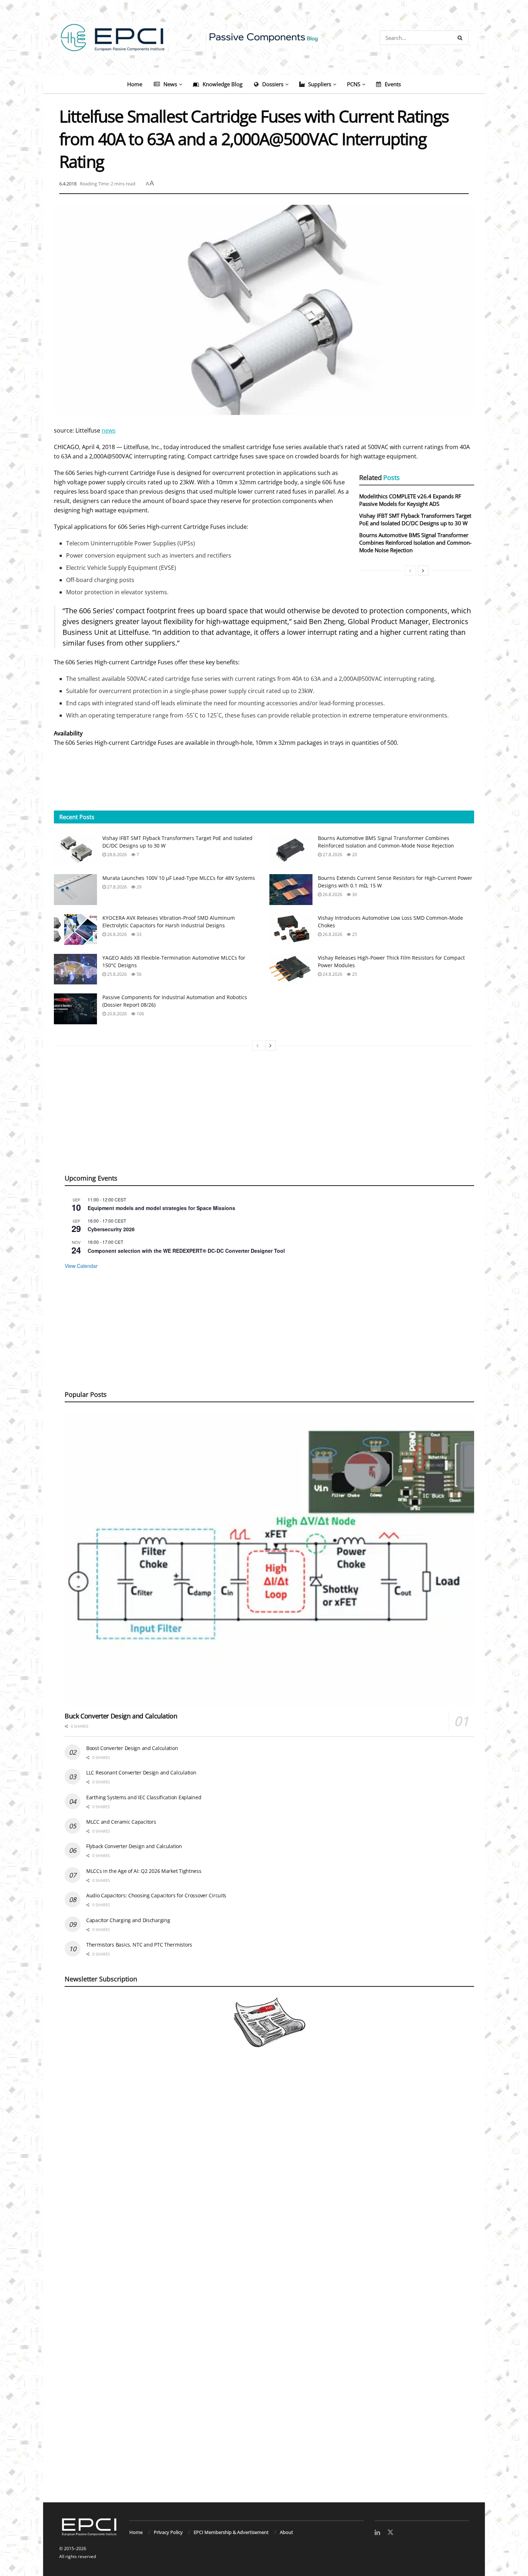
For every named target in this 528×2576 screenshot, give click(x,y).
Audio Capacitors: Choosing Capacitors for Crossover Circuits (156, 1895)
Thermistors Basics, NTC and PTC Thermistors (139, 1945)
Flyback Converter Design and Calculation (134, 1846)
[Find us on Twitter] (390, 2533)
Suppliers (320, 84)
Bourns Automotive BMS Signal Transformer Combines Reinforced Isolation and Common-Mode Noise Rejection (415, 543)
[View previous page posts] (410, 571)
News (170, 84)
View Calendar (81, 1266)
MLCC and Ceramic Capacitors (121, 1822)
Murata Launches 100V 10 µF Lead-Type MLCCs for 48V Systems (179, 878)
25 (354, 934)
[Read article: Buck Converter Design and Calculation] (269, 1559)
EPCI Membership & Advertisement (231, 2532)
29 (138, 887)
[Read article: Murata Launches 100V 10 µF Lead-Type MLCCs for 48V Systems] (75, 890)
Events (393, 84)
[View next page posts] (423, 571)
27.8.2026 (332, 855)
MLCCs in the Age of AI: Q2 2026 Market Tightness (144, 1871)
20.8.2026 (116, 1014)
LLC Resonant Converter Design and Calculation (141, 1772)
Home (135, 84)
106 (140, 1014)
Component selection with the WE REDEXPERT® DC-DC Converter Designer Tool (186, 1251)
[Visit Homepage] (264, 38)
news (109, 430)
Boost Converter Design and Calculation (132, 1748)
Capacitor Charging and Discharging (128, 1920)
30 (354, 894)
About (286, 2532)
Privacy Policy (168, 2532)
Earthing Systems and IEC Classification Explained (144, 1797)
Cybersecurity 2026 (111, 1229)
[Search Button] (461, 38)
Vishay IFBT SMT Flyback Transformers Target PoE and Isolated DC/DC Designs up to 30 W (415, 519)
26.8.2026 (332, 894)
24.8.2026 (332, 974)
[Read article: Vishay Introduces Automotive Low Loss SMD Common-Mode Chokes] (291, 929)
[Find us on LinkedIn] (377, 2533)
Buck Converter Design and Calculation (121, 1716)
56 (138, 974)
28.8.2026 (116, 855)
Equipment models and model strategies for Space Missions (161, 1208)
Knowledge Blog (223, 84)
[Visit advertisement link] (264, 2283)
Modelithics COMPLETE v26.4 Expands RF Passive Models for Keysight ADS (410, 500)
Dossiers (273, 84)
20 (354, 855)
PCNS (354, 84)
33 (138, 934)
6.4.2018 (68, 184)
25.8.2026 (116, 974)
